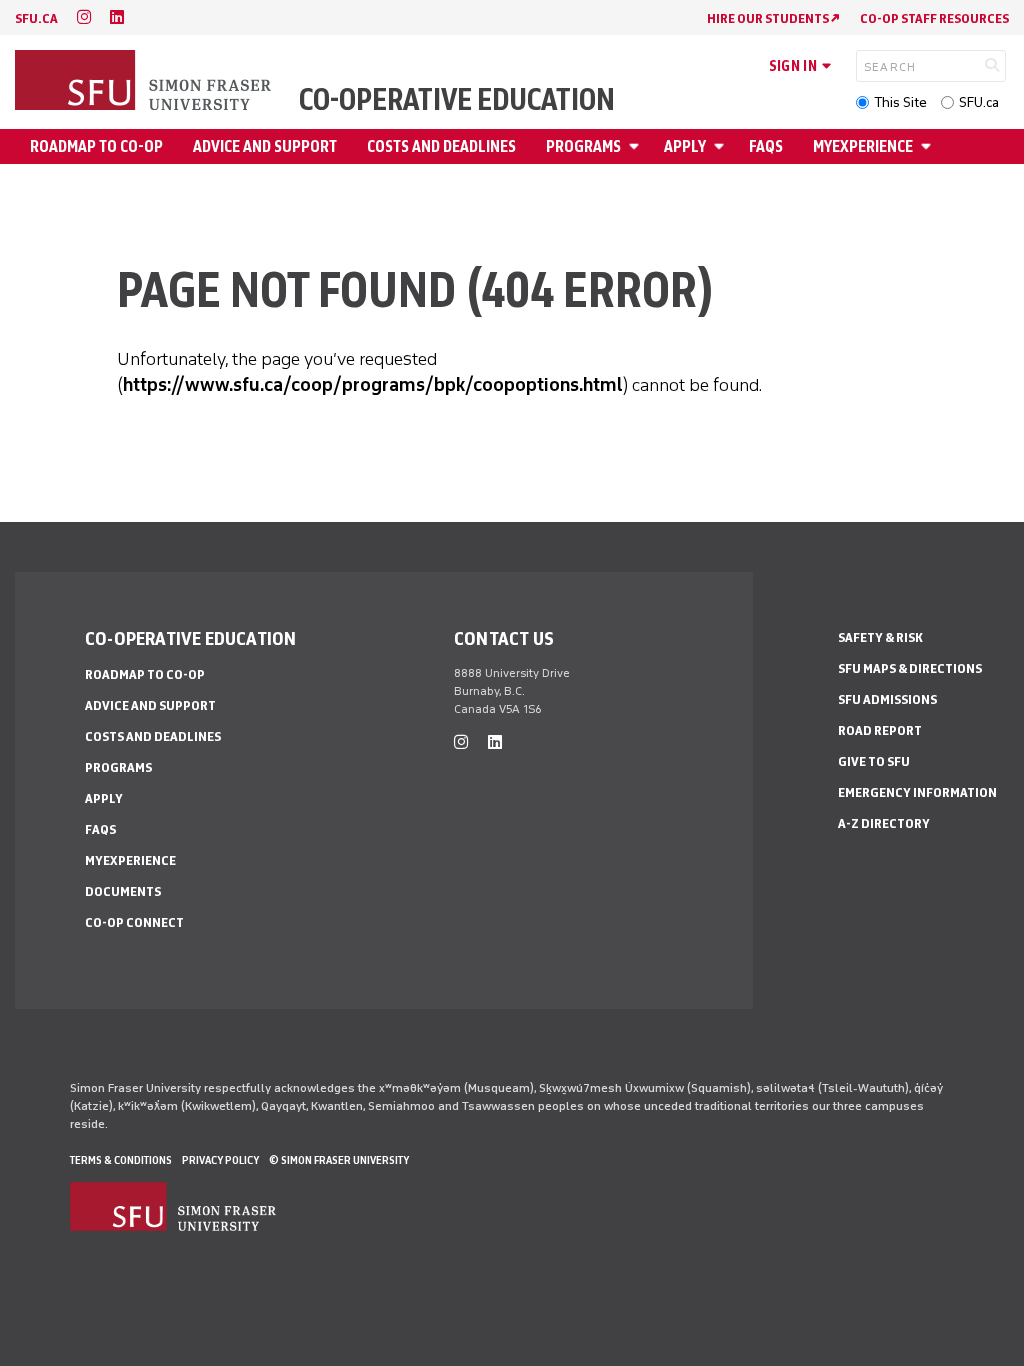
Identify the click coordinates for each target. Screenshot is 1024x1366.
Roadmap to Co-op (96, 146)
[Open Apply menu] (722, 146)
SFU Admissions (887, 699)
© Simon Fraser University (339, 1160)
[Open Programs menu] (637, 146)
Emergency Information (917, 792)
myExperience (863, 146)
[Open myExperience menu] (929, 146)
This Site (900, 102)
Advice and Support (265, 146)
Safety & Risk (880, 637)
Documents (123, 891)
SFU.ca (979, 102)
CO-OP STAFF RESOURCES (934, 18)
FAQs (766, 146)
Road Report (880, 730)
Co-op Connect (134, 922)
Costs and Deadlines (441, 146)
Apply (685, 146)
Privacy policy (220, 1160)
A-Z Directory (884, 823)
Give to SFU (874, 761)
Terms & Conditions (121, 1160)
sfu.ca (36, 18)
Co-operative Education (457, 100)
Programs (583, 146)
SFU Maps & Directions (910, 668)
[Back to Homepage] (145, 82)
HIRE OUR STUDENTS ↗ (773, 18)
